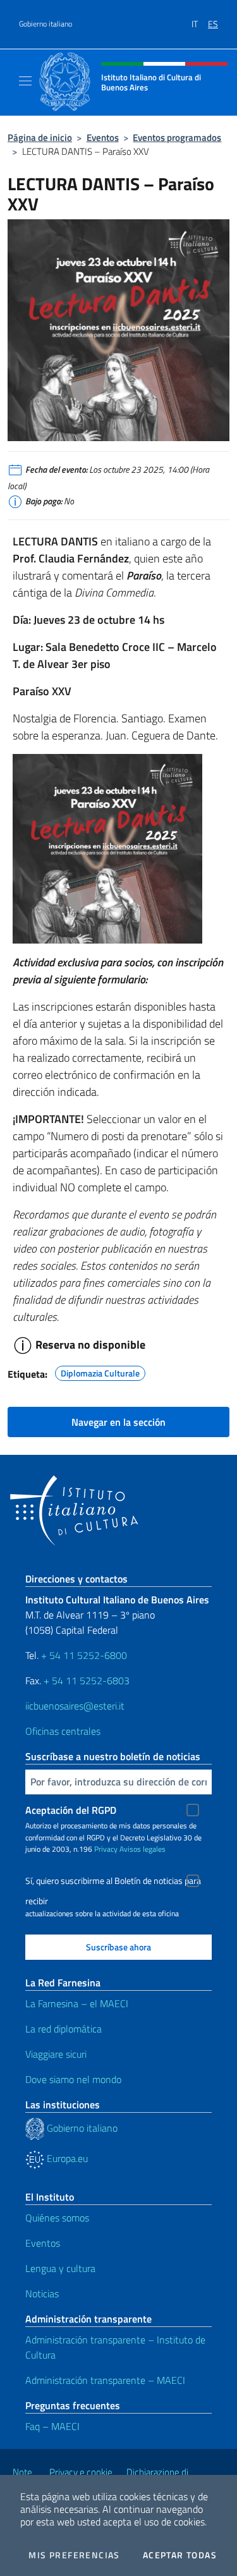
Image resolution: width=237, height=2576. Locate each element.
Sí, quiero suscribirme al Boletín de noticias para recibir (113, 1882)
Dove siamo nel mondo (73, 2079)
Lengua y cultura (60, 2268)
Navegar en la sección (118, 1422)
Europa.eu (66, 2158)
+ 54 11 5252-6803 (87, 1680)
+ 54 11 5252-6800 (84, 1655)
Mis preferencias (74, 2555)
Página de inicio (40, 137)
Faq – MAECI (52, 2426)
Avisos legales (143, 1849)
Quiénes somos (57, 2218)
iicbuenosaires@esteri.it (75, 1706)
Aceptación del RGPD (71, 1810)
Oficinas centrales (63, 1731)
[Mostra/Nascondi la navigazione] (25, 81)
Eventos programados (177, 137)
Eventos (103, 137)
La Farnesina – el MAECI (77, 2003)
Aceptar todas (180, 2555)
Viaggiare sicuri (56, 2054)
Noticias (42, 2293)
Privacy (106, 1849)
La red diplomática (64, 2029)
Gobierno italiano (46, 24)
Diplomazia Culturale (100, 1371)
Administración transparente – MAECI (105, 2380)
